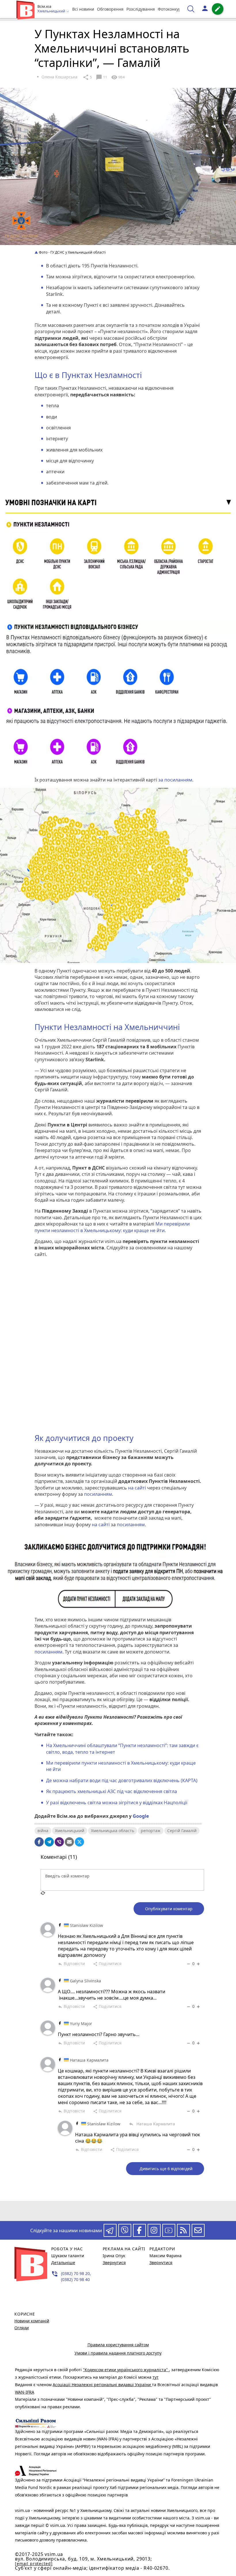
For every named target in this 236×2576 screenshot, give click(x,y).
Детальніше (63, 2263)
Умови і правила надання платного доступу (118, 2353)
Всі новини (83, 9)
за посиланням (175, 780)
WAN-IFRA (25, 2392)
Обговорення (110, 9)
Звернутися (114, 2263)
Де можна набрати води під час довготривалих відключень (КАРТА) (122, 1780)
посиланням (98, 1494)
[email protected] (34, 2564)
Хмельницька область (113, 1831)
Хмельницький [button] (52, 11)
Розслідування (141, 9)
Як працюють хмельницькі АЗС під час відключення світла (112, 1791)
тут (156, 2377)
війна (43, 1831)
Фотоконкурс (170, 9)
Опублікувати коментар (169, 1909)
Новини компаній (32, 2321)
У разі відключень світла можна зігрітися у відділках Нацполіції (117, 1803)
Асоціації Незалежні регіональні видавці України (102, 2385)
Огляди (22, 2328)
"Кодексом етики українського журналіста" (126, 2370)
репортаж (151, 1831)
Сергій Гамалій (182, 1831)
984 (118, 77)
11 (101, 77)
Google (141, 1816)
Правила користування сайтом (118, 2345)
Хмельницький (70, 1831)
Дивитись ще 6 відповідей (166, 2169)
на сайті (138, 1488)
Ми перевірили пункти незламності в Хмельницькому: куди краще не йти (112, 1227)
